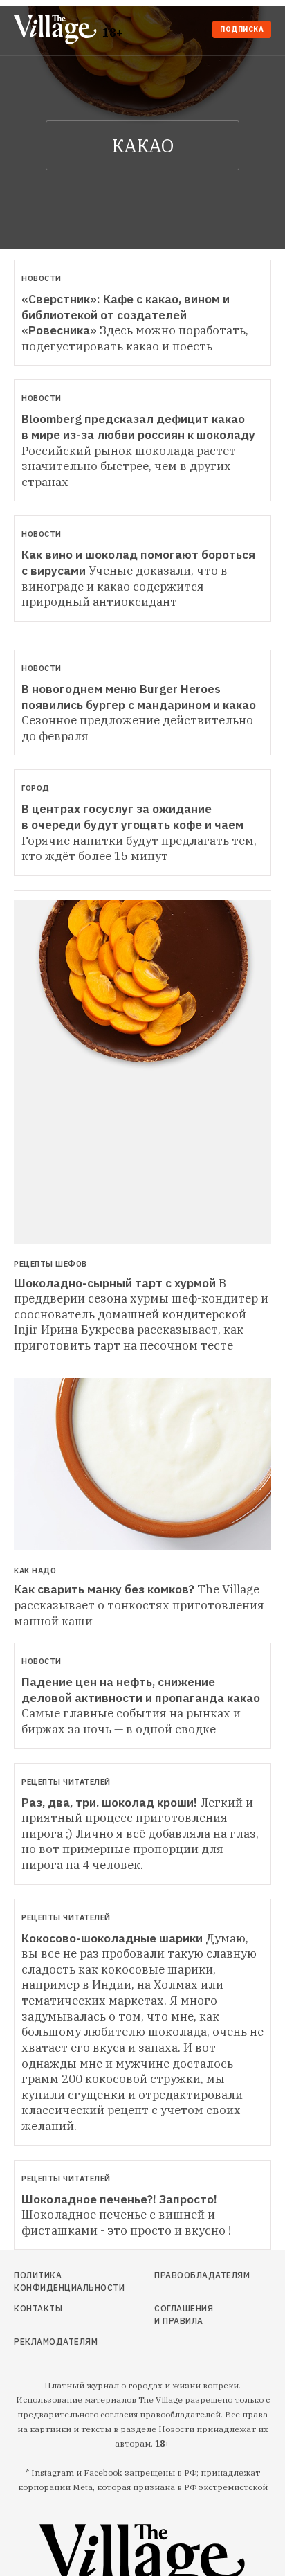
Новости (42, 278)
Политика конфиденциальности (53, 2281)
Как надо (35, 1571)
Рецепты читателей (66, 1782)
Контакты (38, 2308)
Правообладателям (187, 2275)
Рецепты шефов (50, 1264)
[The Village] (58, 31)
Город (36, 788)
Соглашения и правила (184, 2315)
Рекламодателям (53, 2342)
